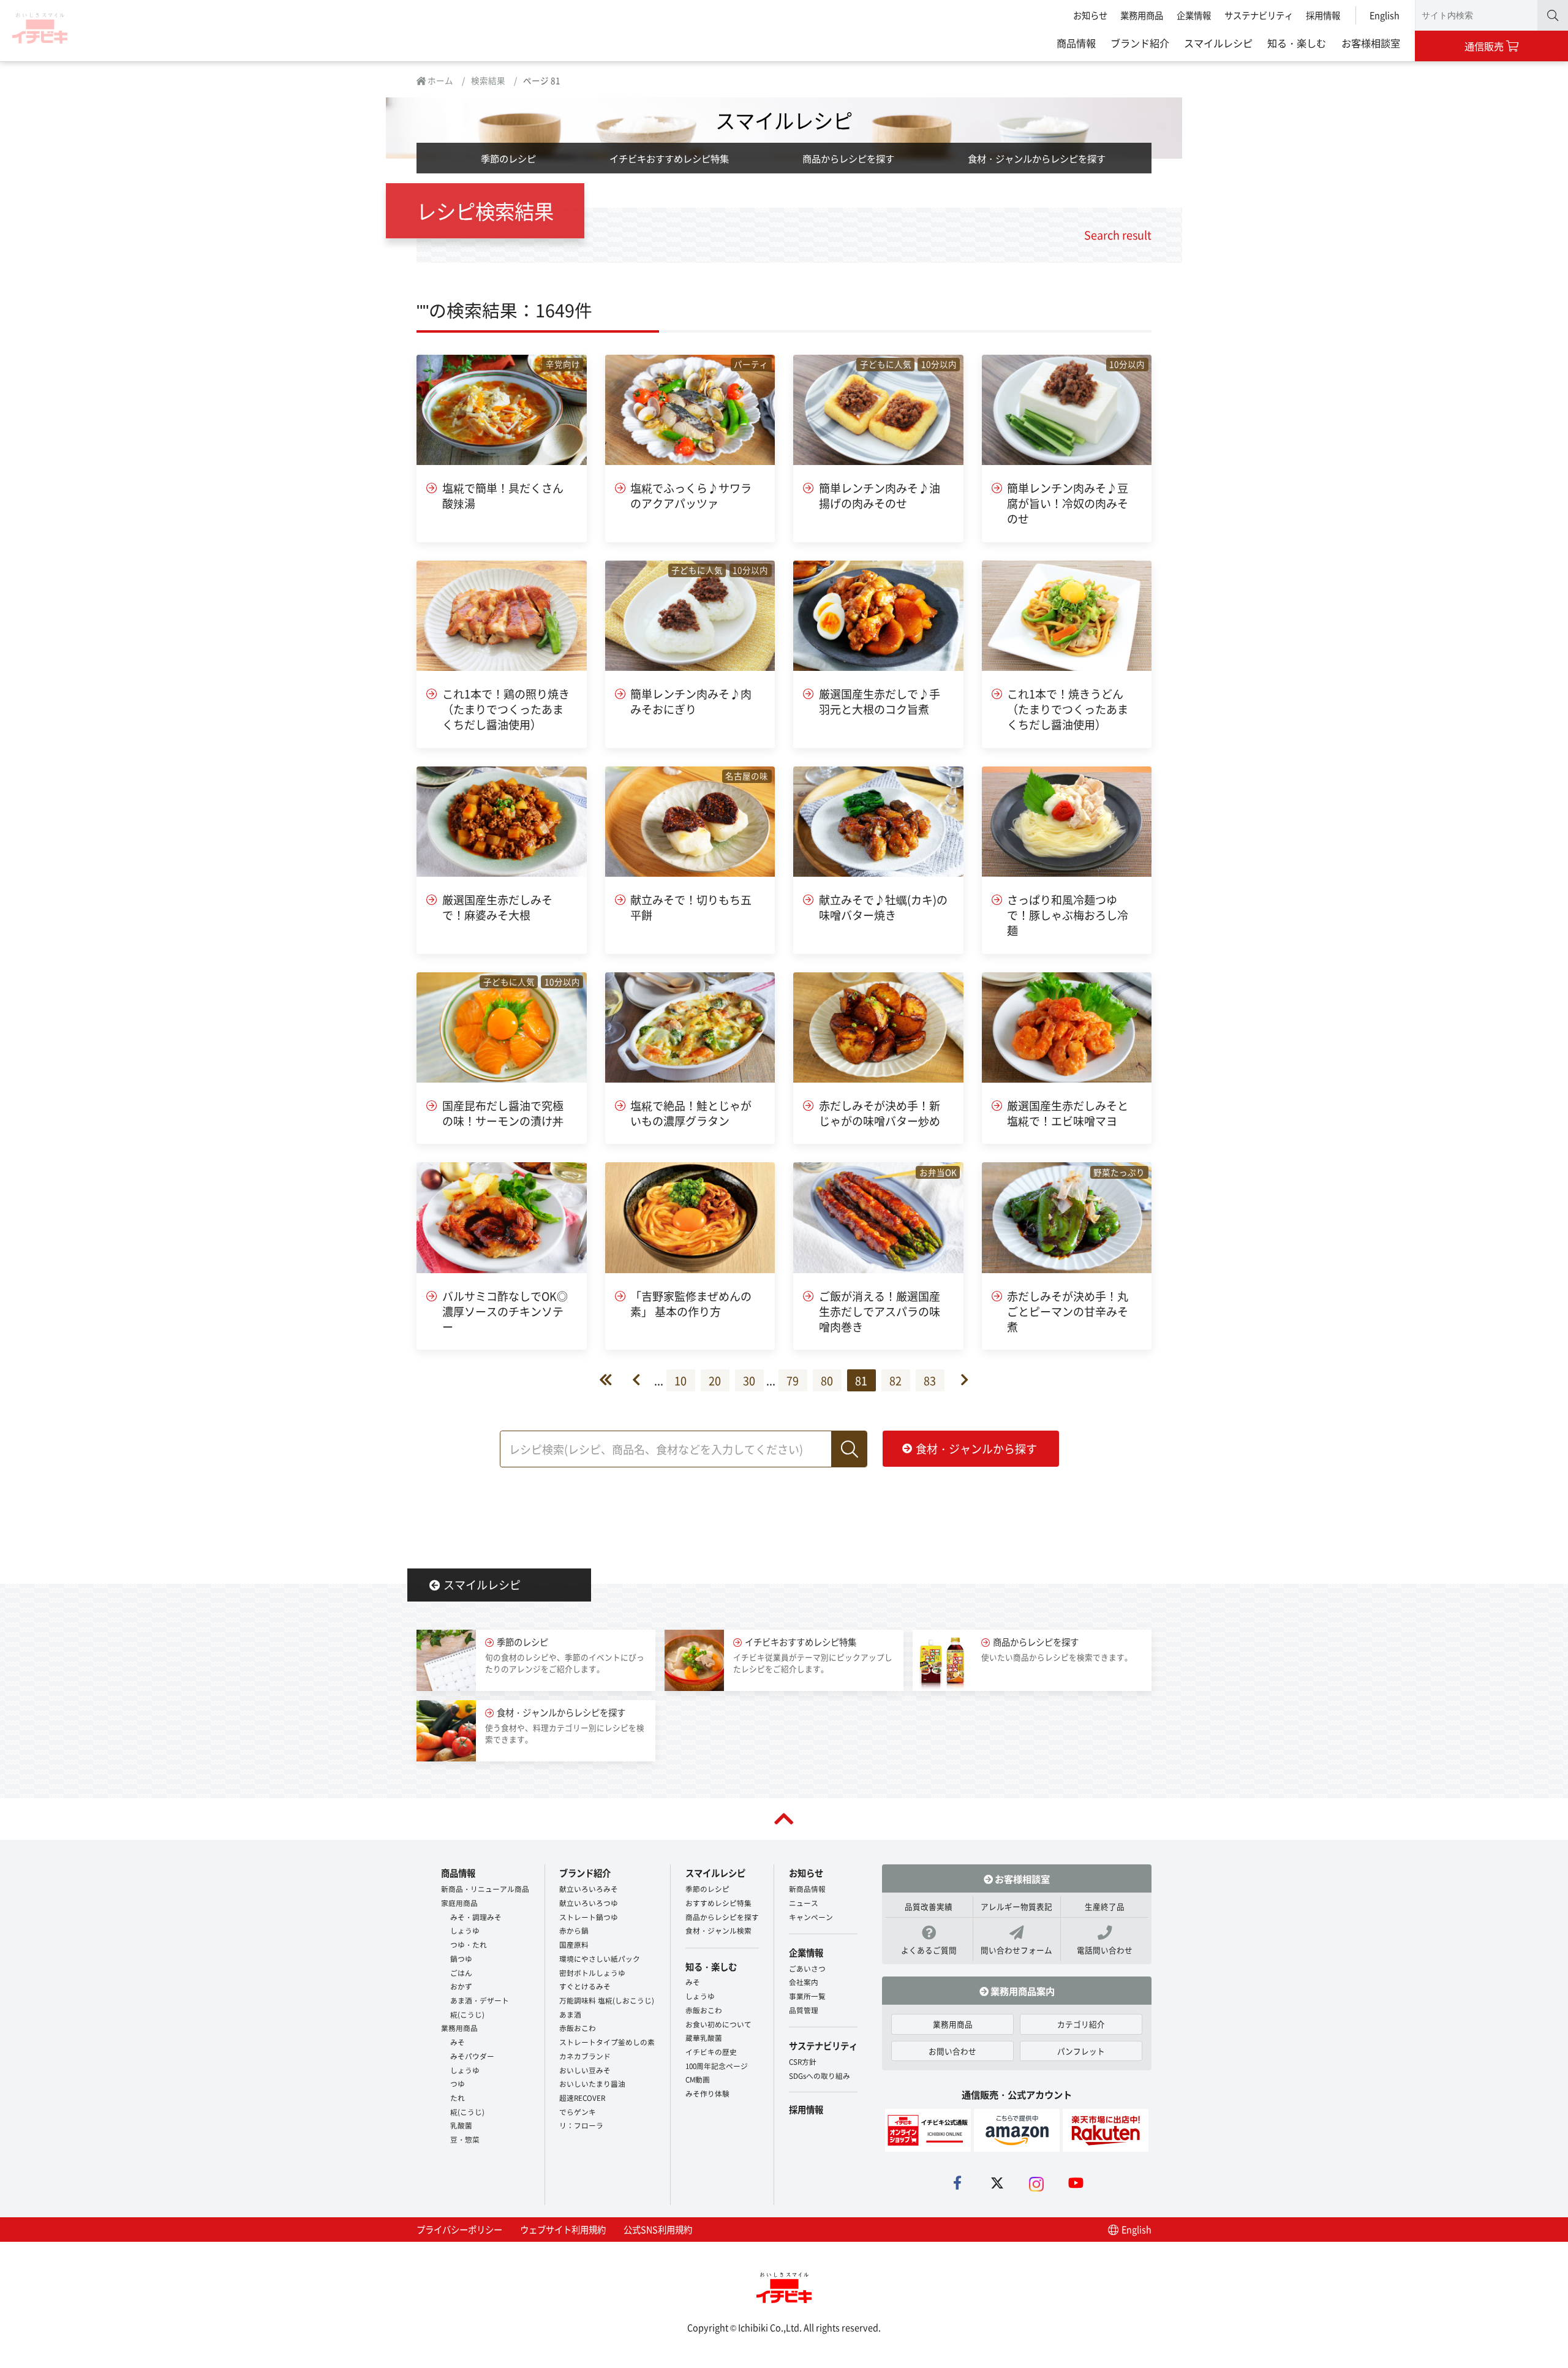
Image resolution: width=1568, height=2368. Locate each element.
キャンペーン (811, 1917)
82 (895, 1380)
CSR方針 (803, 2061)
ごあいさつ (807, 1968)
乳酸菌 (461, 2125)
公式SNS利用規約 (658, 2229)
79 (793, 1380)
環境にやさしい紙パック (600, 1958)
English (1385, 15)
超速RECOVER (582, 2098)
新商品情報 (807, 1889)
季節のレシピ (508, 158)
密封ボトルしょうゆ (592, 1973)
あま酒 (570, 2014)
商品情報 (1076, 43)
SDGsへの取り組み (820, 2075)
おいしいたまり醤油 (592, 2083)
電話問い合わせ (1105, 1950)
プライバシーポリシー (459, 2229)
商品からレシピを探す (848, 158)
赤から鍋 (574, 1930)
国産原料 (574, 1944)
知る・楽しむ (1297, 43)
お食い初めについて (718, 2024)
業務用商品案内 (1022, 1991)
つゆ (458, 2083)
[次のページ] (958, 1380)
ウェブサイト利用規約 (563, 2229)
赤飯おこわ (578, 2028)
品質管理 (804, 2010)
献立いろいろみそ (589, 1889)
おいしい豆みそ (585, 2070)
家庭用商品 (459, 1903)
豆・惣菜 (465, 2139)
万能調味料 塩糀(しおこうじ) (607, 2000)
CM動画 (698, 2079)
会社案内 (804, 1982)
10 (680, 1380)
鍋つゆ (461, 1958)
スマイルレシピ (1218, 43)
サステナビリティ (1259, 15)
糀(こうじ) (467, 2014)
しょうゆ (465, 1930)
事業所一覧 (807, 1996)
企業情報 (1194, 15)
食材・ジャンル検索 (718, 1930)
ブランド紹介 (1140, 43)
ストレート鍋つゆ (589, 1917)
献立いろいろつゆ (589, 1903)
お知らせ (1090, 15)
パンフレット (1081, 2051)
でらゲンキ (578, 2112)
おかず (461, 1986)
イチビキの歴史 (711, 2052)
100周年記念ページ (717, 2066)
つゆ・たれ (469, 1944)
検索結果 (488, 80)
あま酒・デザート (480, 2000)
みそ (458, 2042)
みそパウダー (472, 2056)
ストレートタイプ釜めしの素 (607, 2042)
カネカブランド (585, 2056)
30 (749, 1380)
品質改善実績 (929, 1906)
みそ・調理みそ (476, 1917)
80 (827, 1380)
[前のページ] (643, 1380)
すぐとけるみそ (585, 1986)
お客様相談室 (1371, 43)
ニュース (804, 1903)
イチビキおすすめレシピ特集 (669, 158)
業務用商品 (1142, 15)
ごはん (461, 1973)
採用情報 (1323, 15)
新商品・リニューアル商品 (485, 1889)
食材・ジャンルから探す (976, 1448)
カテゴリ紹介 (1081, 2024)
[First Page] (616, 1380)
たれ (458, 2098)
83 (930, 1380)
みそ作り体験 (707, 2093)
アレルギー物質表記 (1016, 1906)
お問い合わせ (952, 2051)
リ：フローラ (581, 2125)
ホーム (439, 80)
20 (715, 1380)
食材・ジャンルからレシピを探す (1037, 158)
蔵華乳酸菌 (704, 2037)
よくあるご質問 (929, 1950)
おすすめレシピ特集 (718, 1903)
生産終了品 (1105, 1906)
